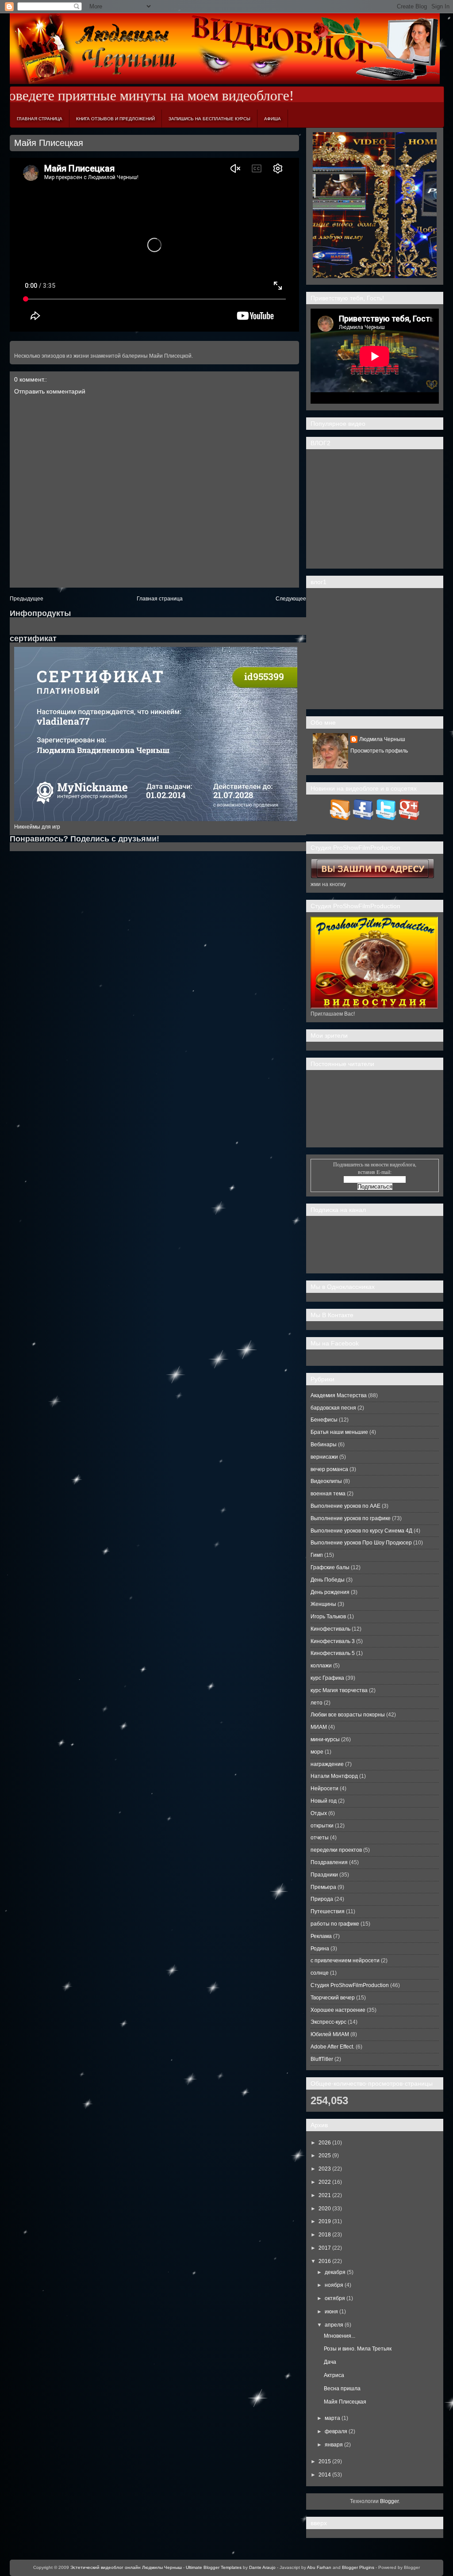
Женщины (323, 1604)
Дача (330, 2362)
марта (332, 2418)
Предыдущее (27, 599)
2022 (325, 2182)
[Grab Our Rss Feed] (340, 818)
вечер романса (329, 1469)
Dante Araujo (262, 2567)
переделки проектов (336, 1850)
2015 (325, 2461)
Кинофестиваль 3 (333, 1641)
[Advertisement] (375, 509)
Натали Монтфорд (334, 1776)
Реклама (321, 1936)
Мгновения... (340, 2336)
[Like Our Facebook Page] (363, 818)
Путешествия (328, 1911)
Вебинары (324, 1445)
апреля (334, 2325)
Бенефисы (324, 1420)
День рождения (330, 1592)
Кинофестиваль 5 (333, 1653)
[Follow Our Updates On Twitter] (386, 818)
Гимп (317, 1555)
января (334, 2445)
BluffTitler (322, 2059)
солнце (320, 1973)
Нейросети (324, 1789)
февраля (336, 2431)
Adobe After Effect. (332, 2047)
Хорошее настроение (338, 2010)
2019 (325, 2221)
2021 (325, 2195)
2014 (325, 2475)
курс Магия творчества (339, 1690)
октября (335, 2298)
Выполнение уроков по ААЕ (346, 1506)
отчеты (320, 1838)
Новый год (324, 1801)
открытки (322, 1826)
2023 (325, 2169)
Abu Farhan (319, 2567)
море (317, 1752)
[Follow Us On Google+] (409, 818)
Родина (320, 1949)
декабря (335, 2272)
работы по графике (335, 1924)
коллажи (321, 1666)
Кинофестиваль (330, 1629)
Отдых (319, 1813)
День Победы (328, 1580)
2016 (325, 2261)
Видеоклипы (326, 1481)
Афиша (273, 119)
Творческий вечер (333, 1998)
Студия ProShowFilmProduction (350, 1985)
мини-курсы (325, 1739)
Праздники (324, 1875)
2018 (325, 2235)
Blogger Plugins (358, 2567)
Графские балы (330, 1567)
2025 (325, 2156)
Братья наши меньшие (339, 1432)
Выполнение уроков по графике (351, 1518)
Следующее (291, 599)
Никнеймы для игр (37, 827)
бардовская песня (333, 1408)
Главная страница (40, 119)
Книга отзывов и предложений (115, 119)
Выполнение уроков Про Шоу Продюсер (361, 1543)
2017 (325, 2248)
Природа (322, 1899)
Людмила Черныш (382, 739)
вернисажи (324, 1457)
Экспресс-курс (328, 2022)
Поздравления (329, 1862)
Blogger (389, 2501)
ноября (334, 2285)
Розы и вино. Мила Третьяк (358, 2349)
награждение (327, 1764)
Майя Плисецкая (49, 143)
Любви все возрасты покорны (348, 1715)
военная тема (328, 1494)
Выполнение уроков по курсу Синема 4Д (361, 1531)
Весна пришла (342, 2389)
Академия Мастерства (339, 1395)
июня (331, 2312)
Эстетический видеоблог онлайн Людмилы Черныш (126, 2567)
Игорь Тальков (328, 1617)
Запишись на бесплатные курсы (209, 119)
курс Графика (327, 1678)
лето (317, 1703)
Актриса (334, 2375)
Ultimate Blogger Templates (214, 2567)
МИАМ (319, 1727)
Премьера (323, 1887)
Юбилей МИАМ (330, 2034)
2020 (325, 2209)
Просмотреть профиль (379, 751)
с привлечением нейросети (345, 1961)
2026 (325, 2143)
